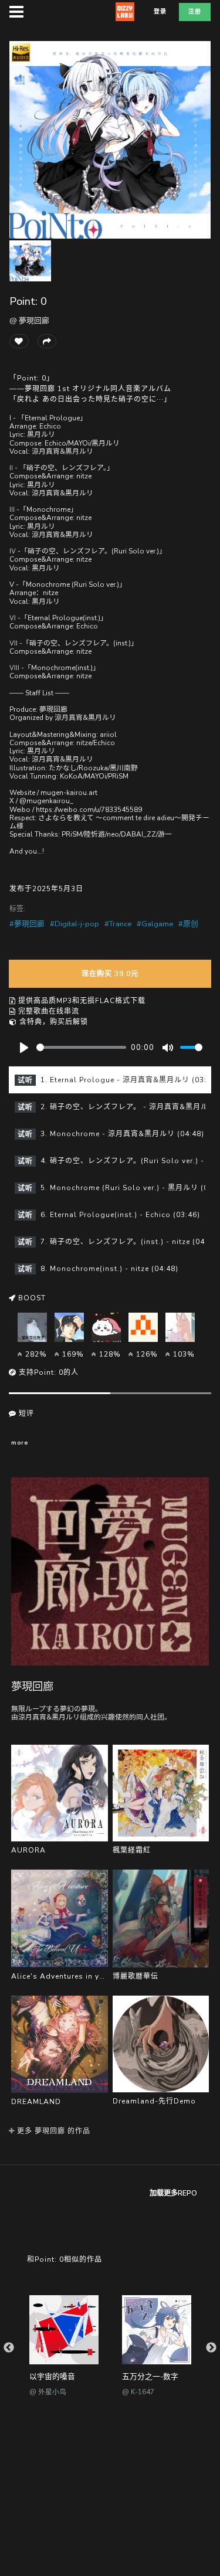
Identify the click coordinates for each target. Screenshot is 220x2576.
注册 (195, 12)
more (20, 1442)
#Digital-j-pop (75, 924)
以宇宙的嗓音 (52, 2377)
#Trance (118, 924)
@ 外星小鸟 (48, 2392)
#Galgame (155, 924)
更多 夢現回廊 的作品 (53, 2131)
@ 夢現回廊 (29, 321)
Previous (9, 2348)
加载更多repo (173, 2193)
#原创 (188, 924)
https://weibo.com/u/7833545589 (89, 810)
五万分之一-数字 (150, 2377)
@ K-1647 (138, 2392)
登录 (160, 12)
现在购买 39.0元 (110, 974)
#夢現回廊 (27, 924)
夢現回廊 (32, 1686)
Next (211, 2348)
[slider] (81, 1047)
